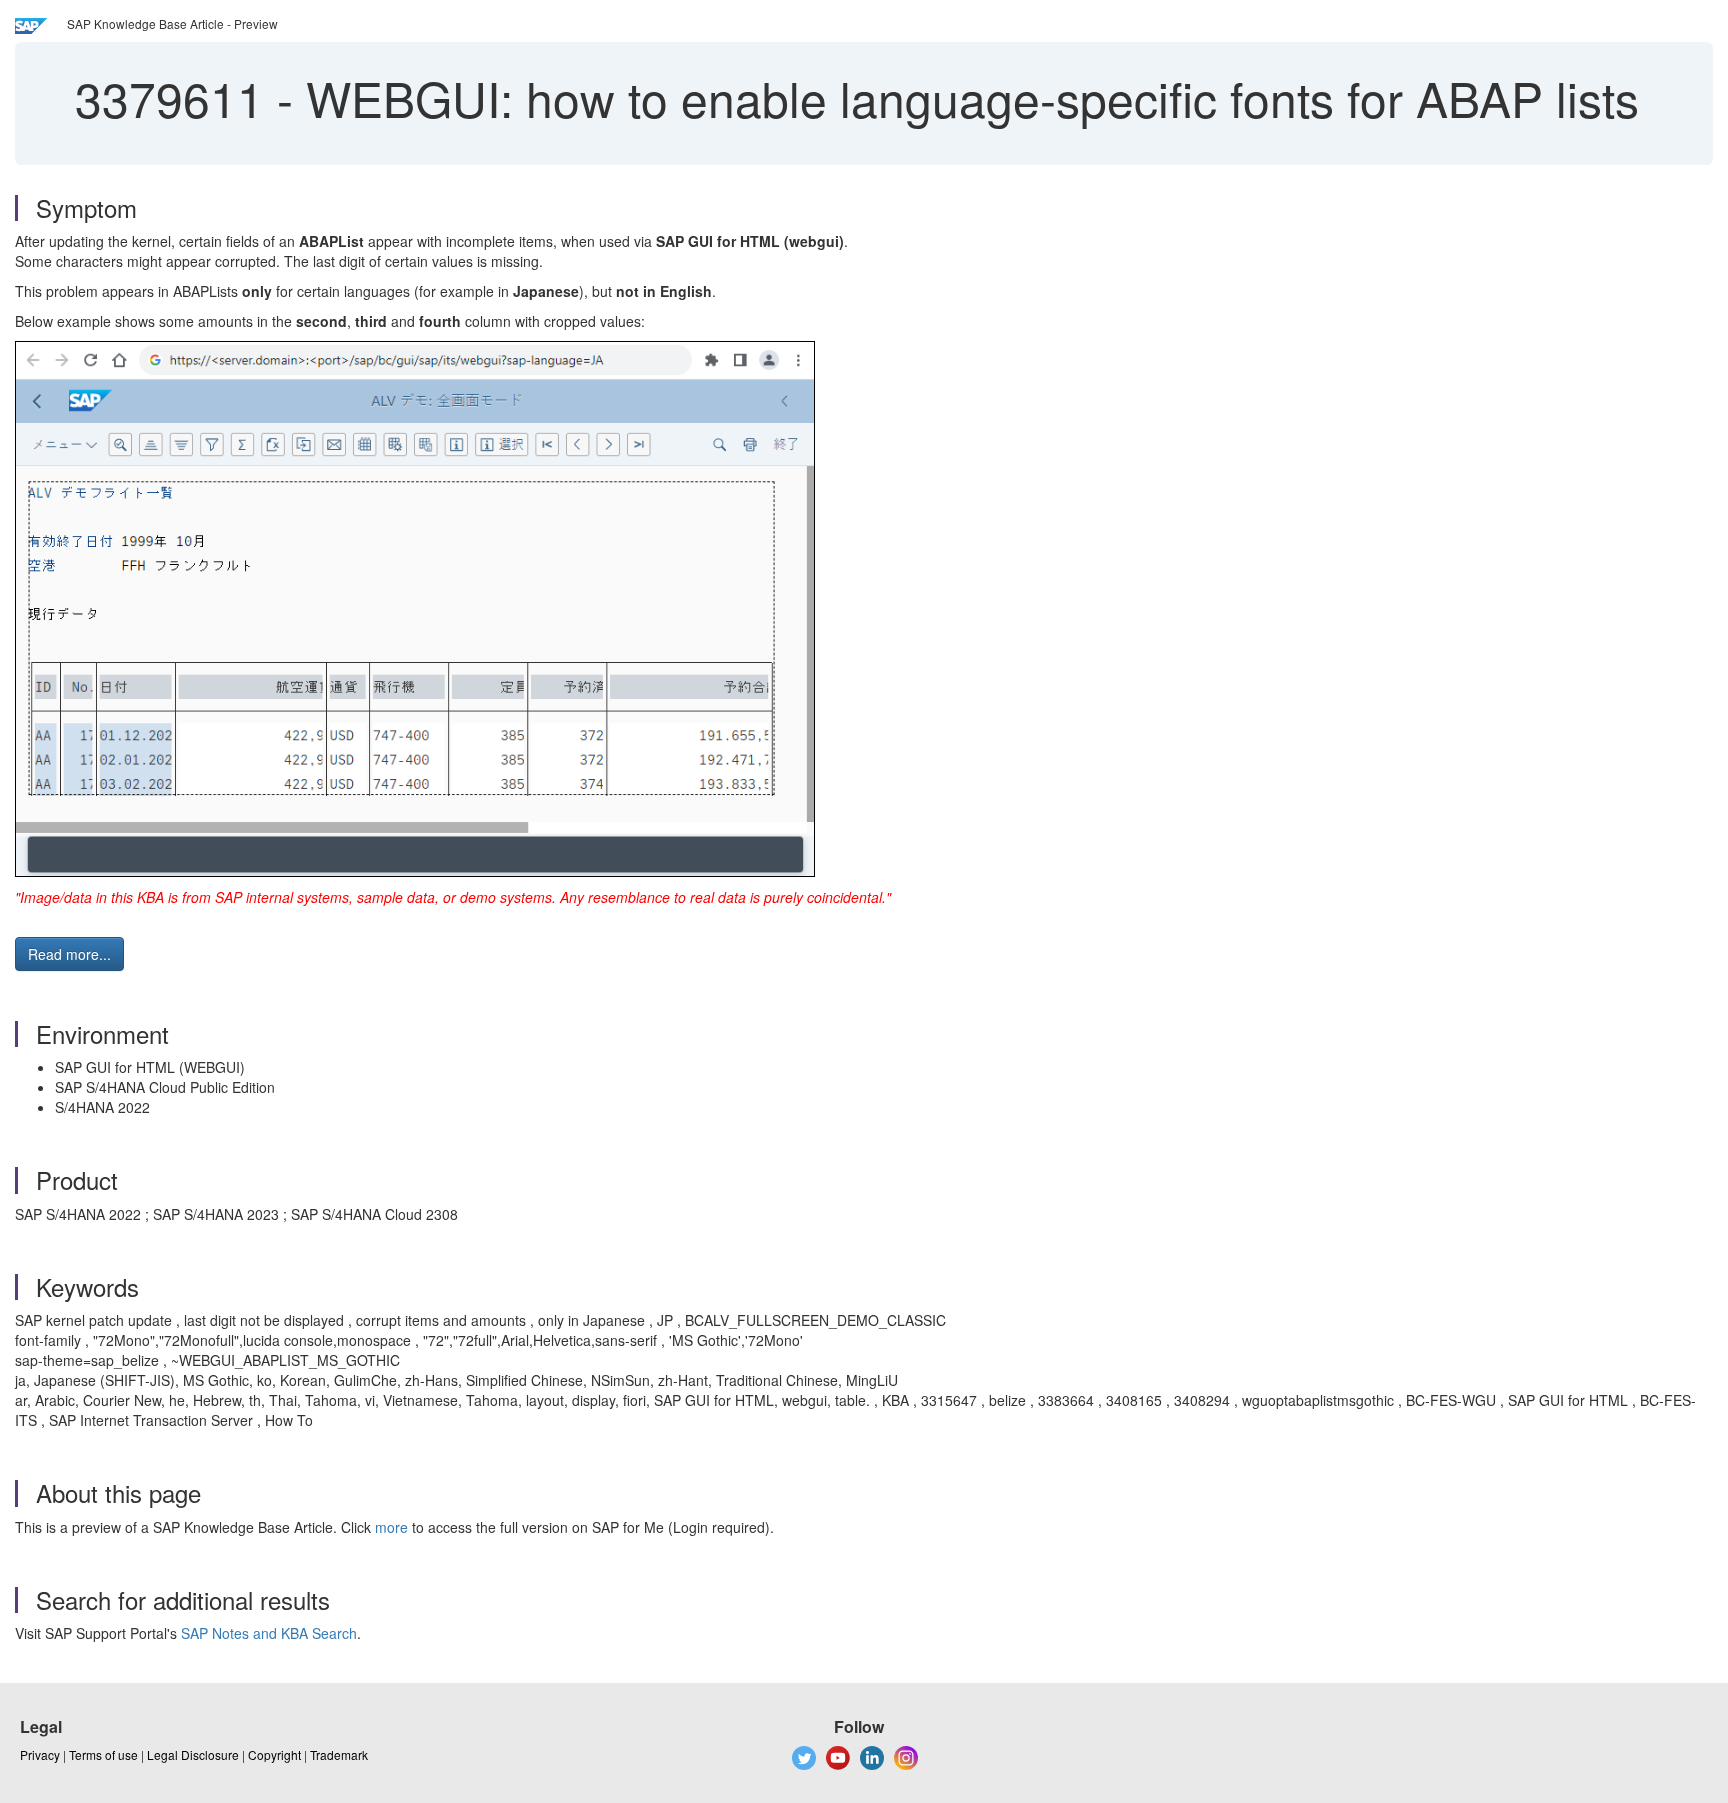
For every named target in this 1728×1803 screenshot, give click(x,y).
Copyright (274, 1754)
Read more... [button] (69, 954)
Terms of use (103, 1754)
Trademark (339, 1754)
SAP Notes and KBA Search (269, 1633)
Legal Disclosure (193, 1754)
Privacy (40, 1754)
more (391, 1527)
